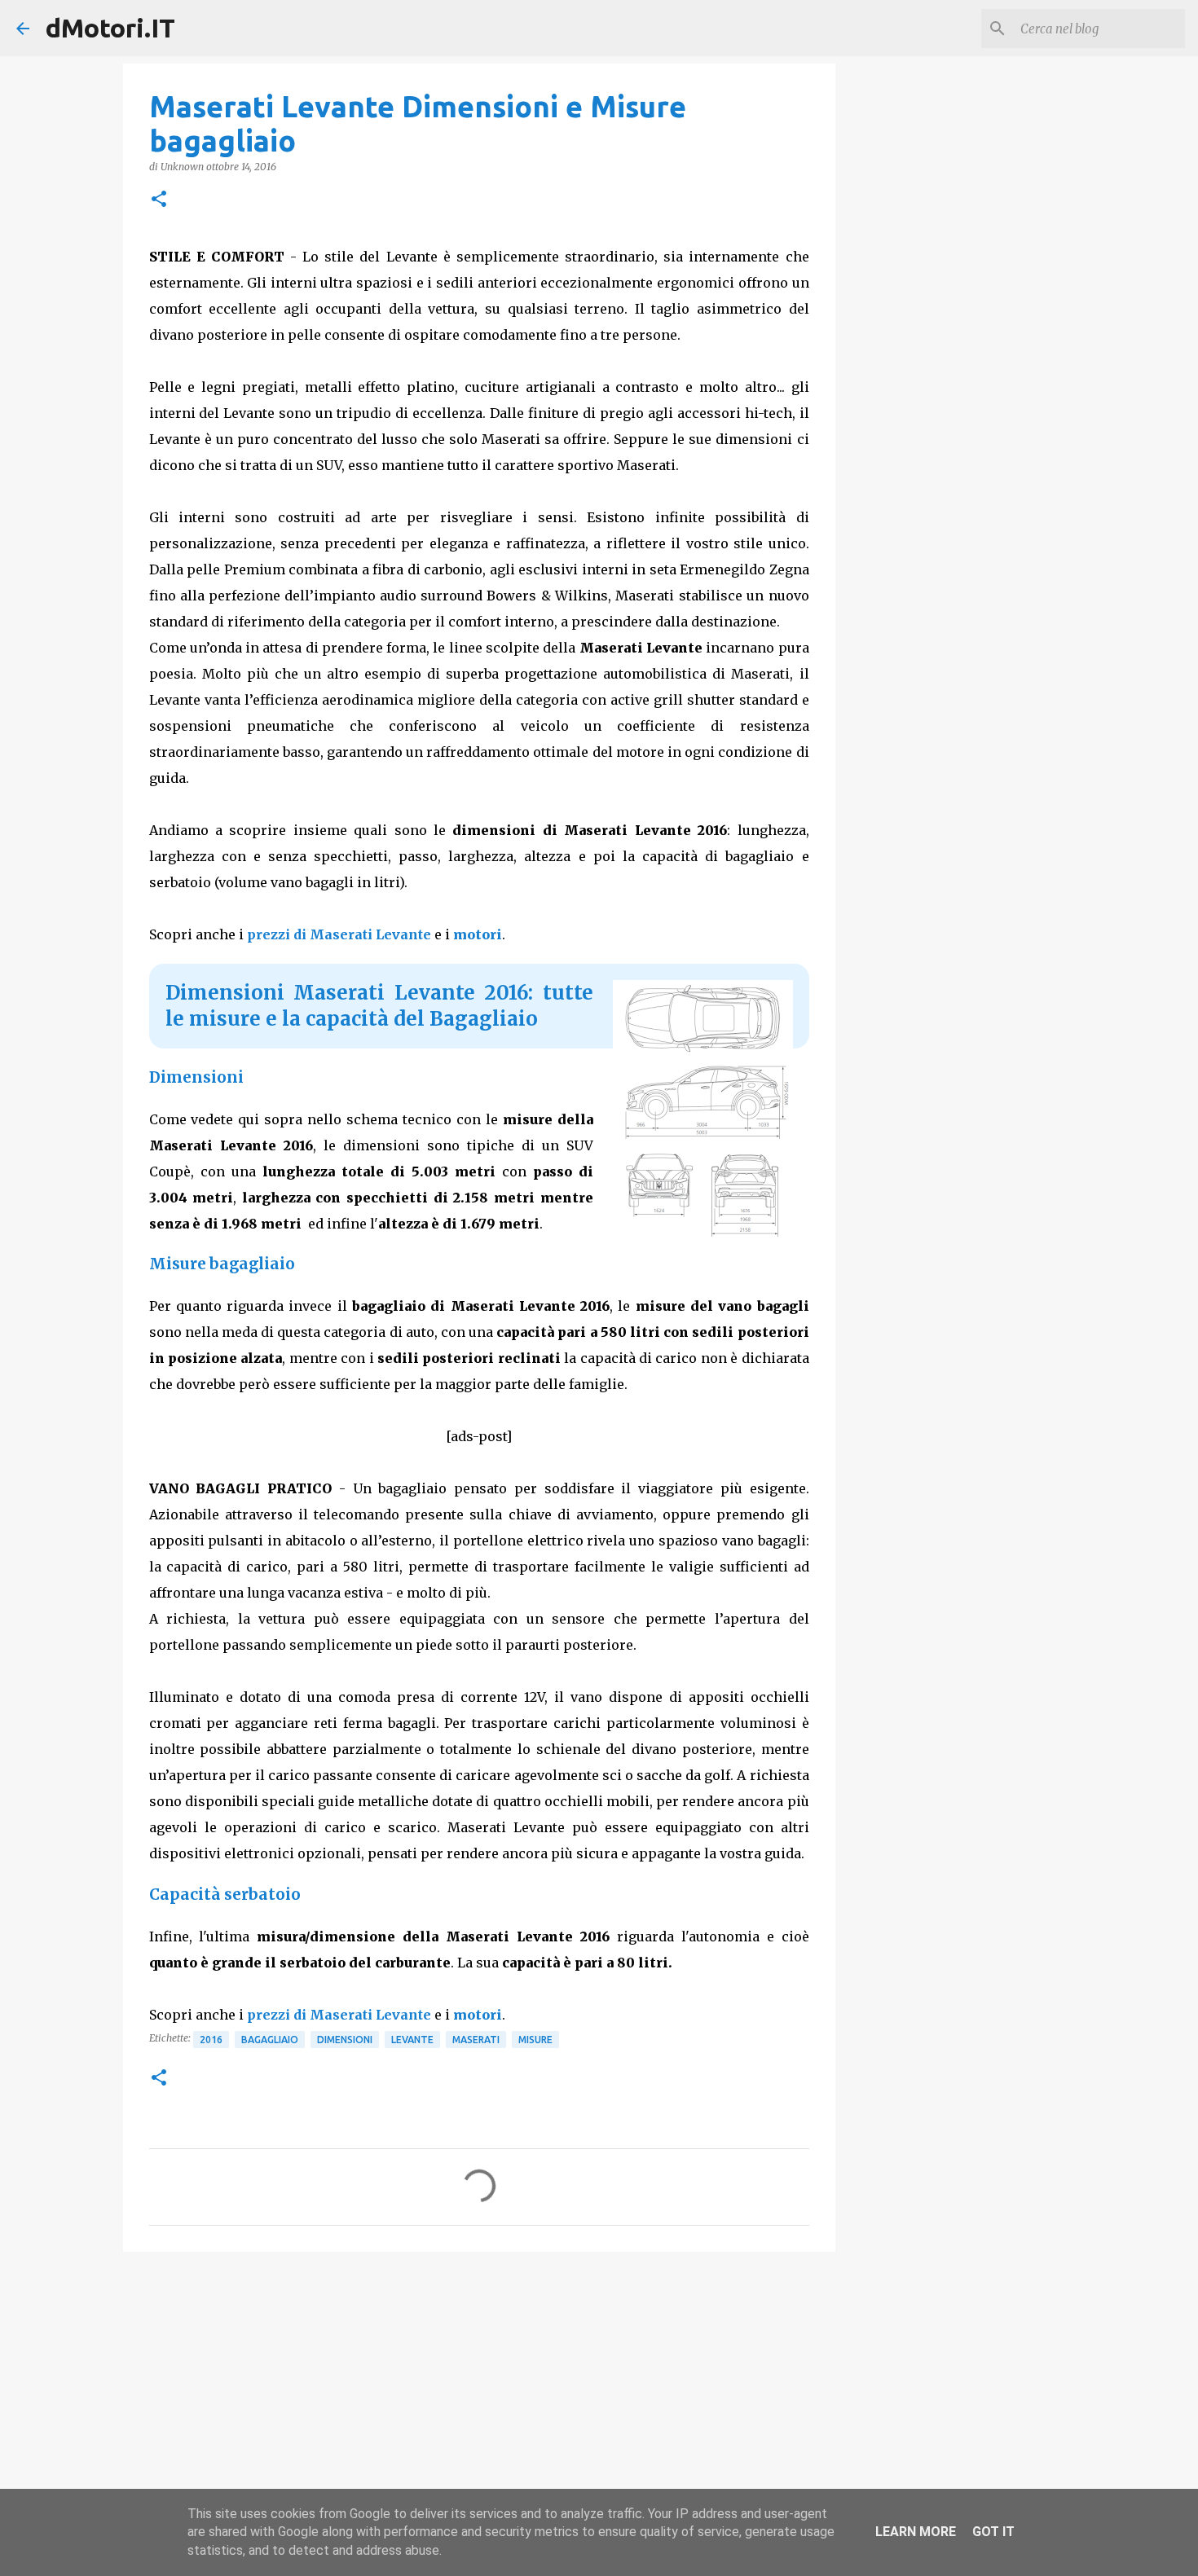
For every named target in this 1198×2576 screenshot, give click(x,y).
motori (478, 934)
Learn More (916, 2532)
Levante (412, 2040)
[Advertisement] (479, 2390)
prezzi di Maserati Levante (339, 934)
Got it (993, 2532)
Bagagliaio (270, 2040)
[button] (159, 200)
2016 (211, 2040)
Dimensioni (345, 2040)
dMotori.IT (110, 28)
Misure (535, 2040)
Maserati (476, 2040)
